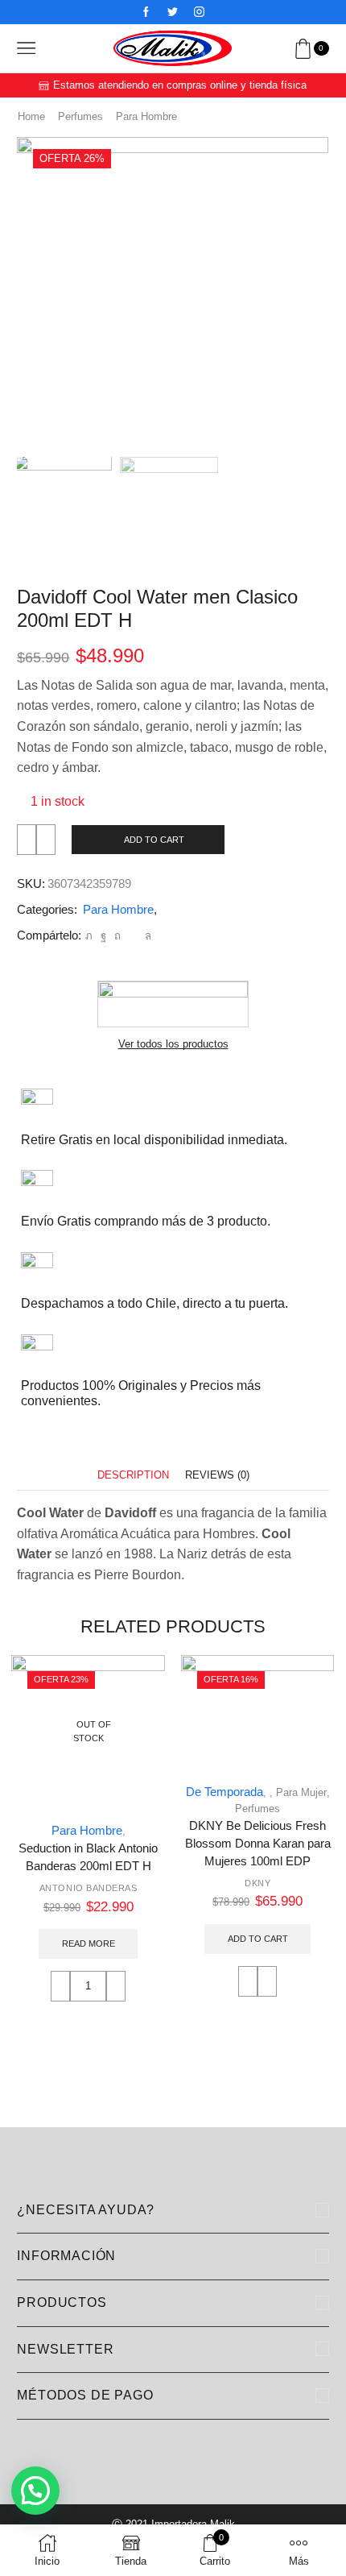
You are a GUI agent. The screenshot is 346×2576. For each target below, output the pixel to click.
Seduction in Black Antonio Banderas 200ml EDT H (88, 1857)
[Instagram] (199, 12)
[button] (37, 297)
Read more (89, 1943)
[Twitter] (173, 12)
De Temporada (224, 1792)
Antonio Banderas (89, 1888)
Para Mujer (301, 1792)
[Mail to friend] (133, 936)
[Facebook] (146, 12)
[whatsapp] (146, 936)
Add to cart (154, 840)
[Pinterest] (117, 936)
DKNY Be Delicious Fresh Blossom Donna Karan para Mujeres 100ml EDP (258, 1844)
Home (31, 116)
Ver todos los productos (173, 1044)
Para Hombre (146, 116)
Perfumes (80, 116)
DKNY (257, 1883)
